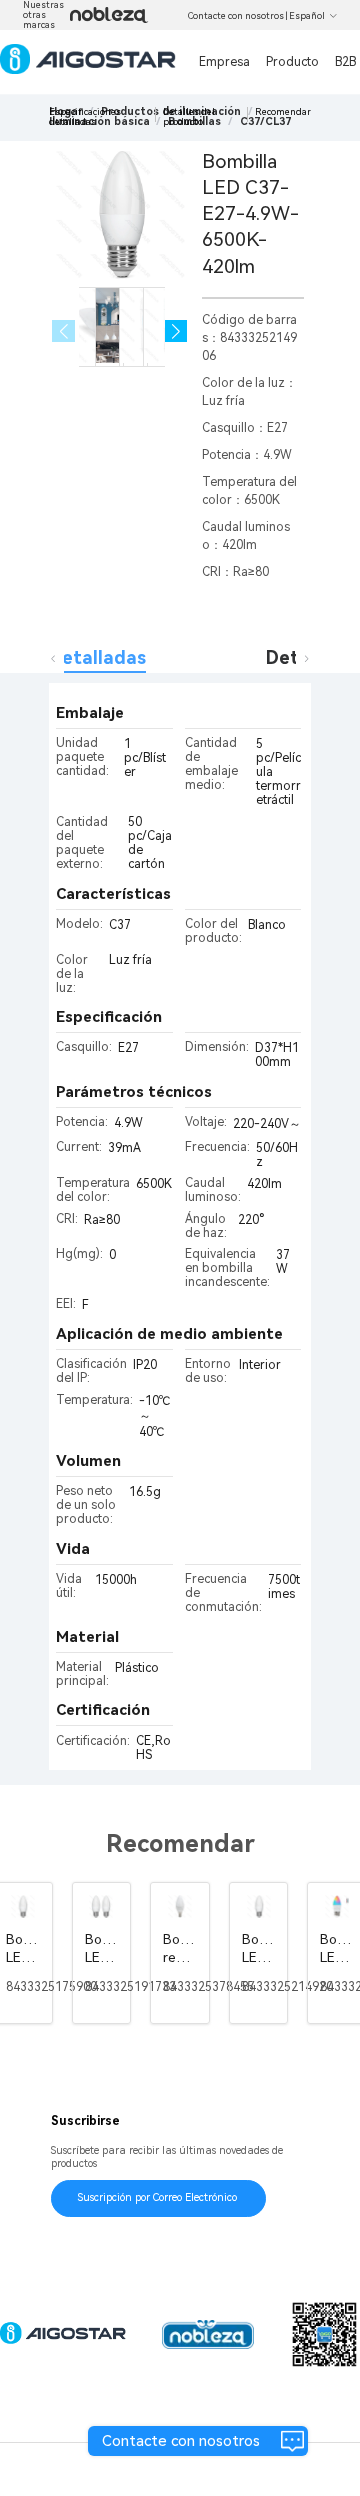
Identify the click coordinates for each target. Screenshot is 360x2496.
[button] (176, 331)
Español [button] (307, 16)
